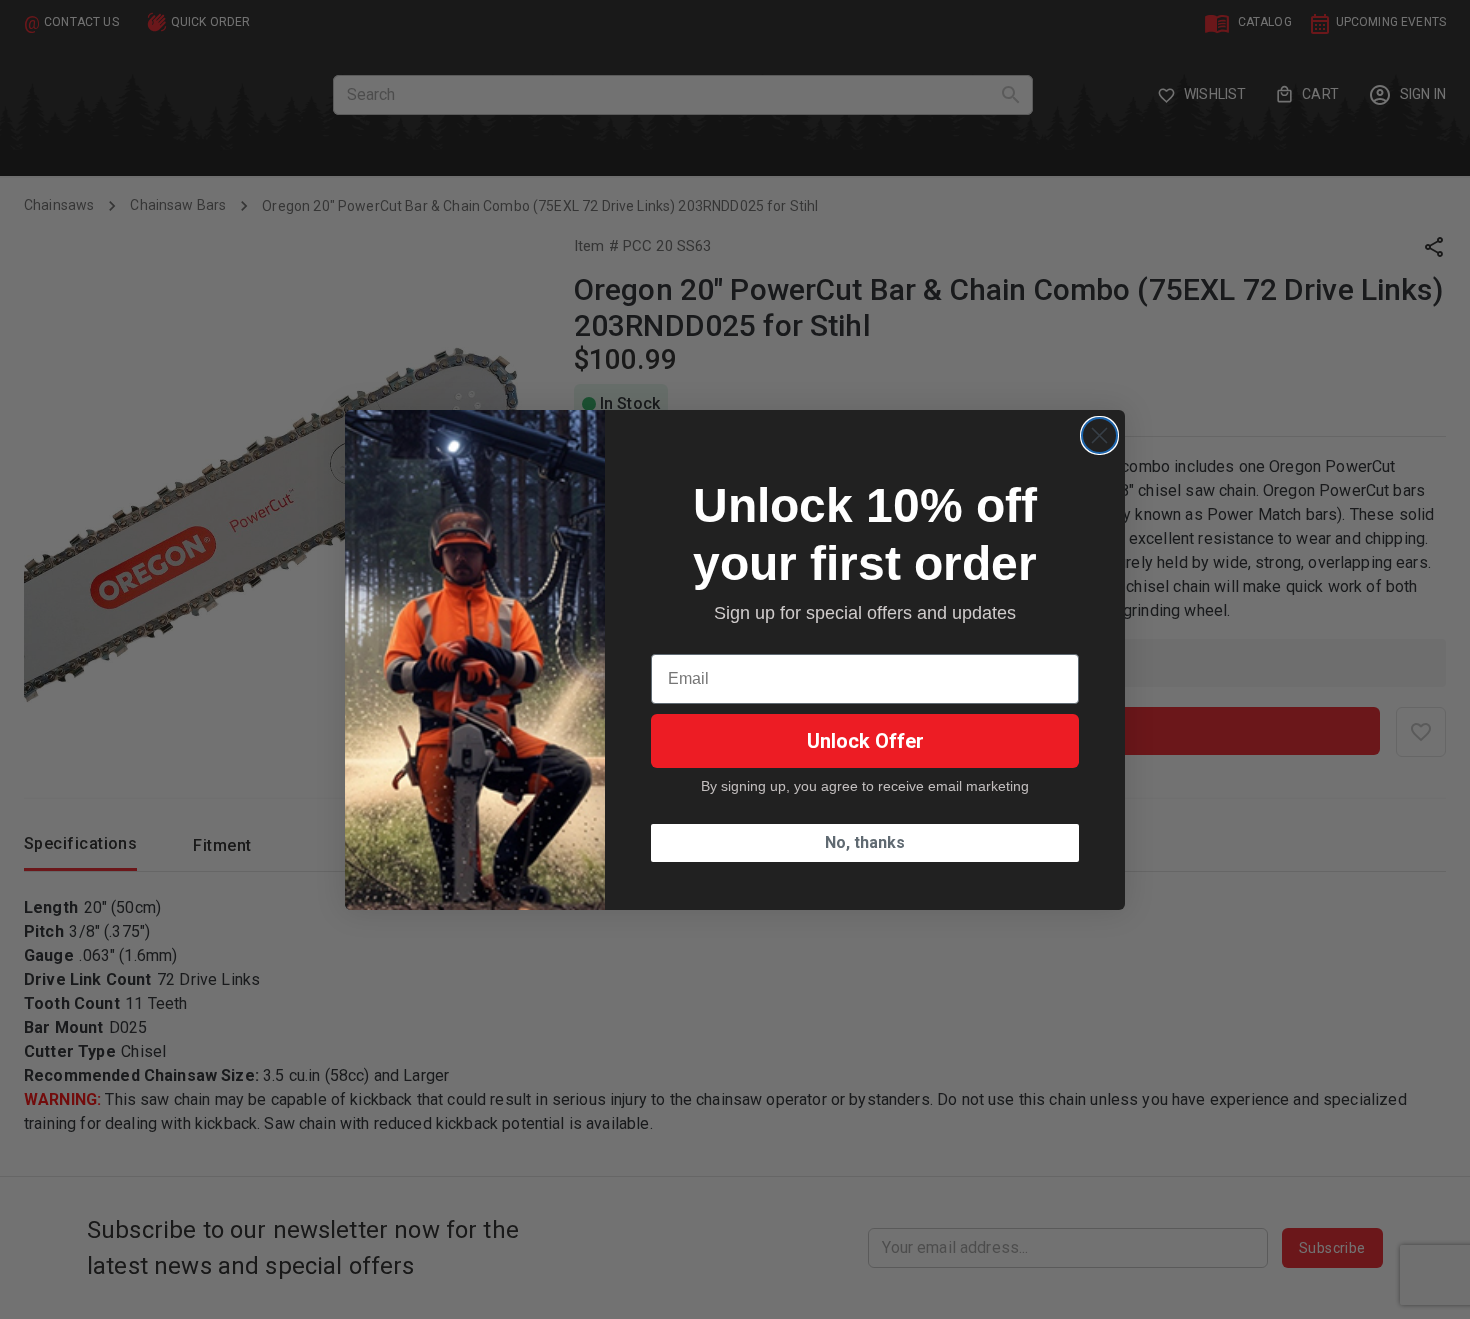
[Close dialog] (1099, 435)
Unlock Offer (865, 741)
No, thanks (865, 842)
